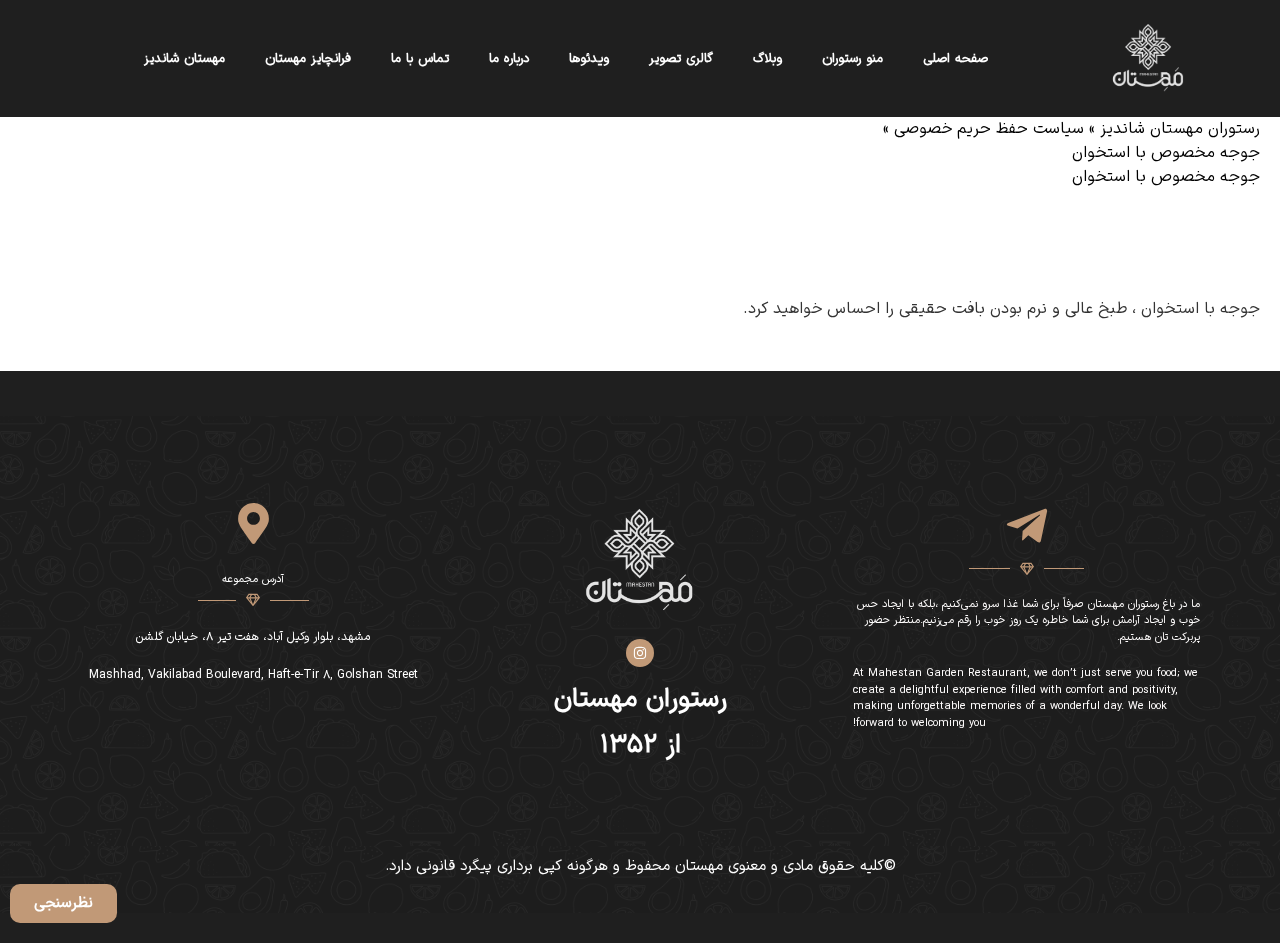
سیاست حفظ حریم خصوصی (989, 129)
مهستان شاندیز (184, 59)
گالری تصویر (681, 59)
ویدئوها (589, 59)
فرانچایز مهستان (308, 59)
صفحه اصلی (955, 59)
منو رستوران (852, 59)
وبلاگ (767, 59)
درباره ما (509, 59)
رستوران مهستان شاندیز (1180, 129)
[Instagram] (640, 653)
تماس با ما (420, 59)
